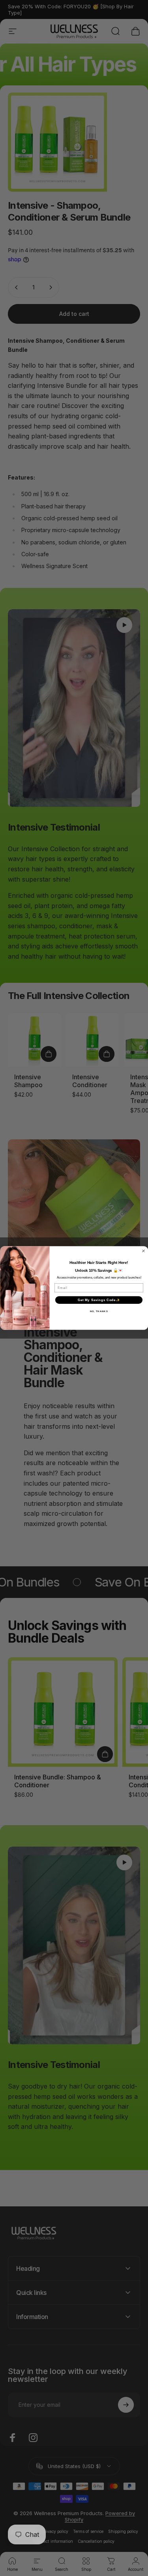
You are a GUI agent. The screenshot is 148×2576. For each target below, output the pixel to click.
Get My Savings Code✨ (98, 1300)
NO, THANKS (99, 1312)
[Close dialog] (143, 1251)
